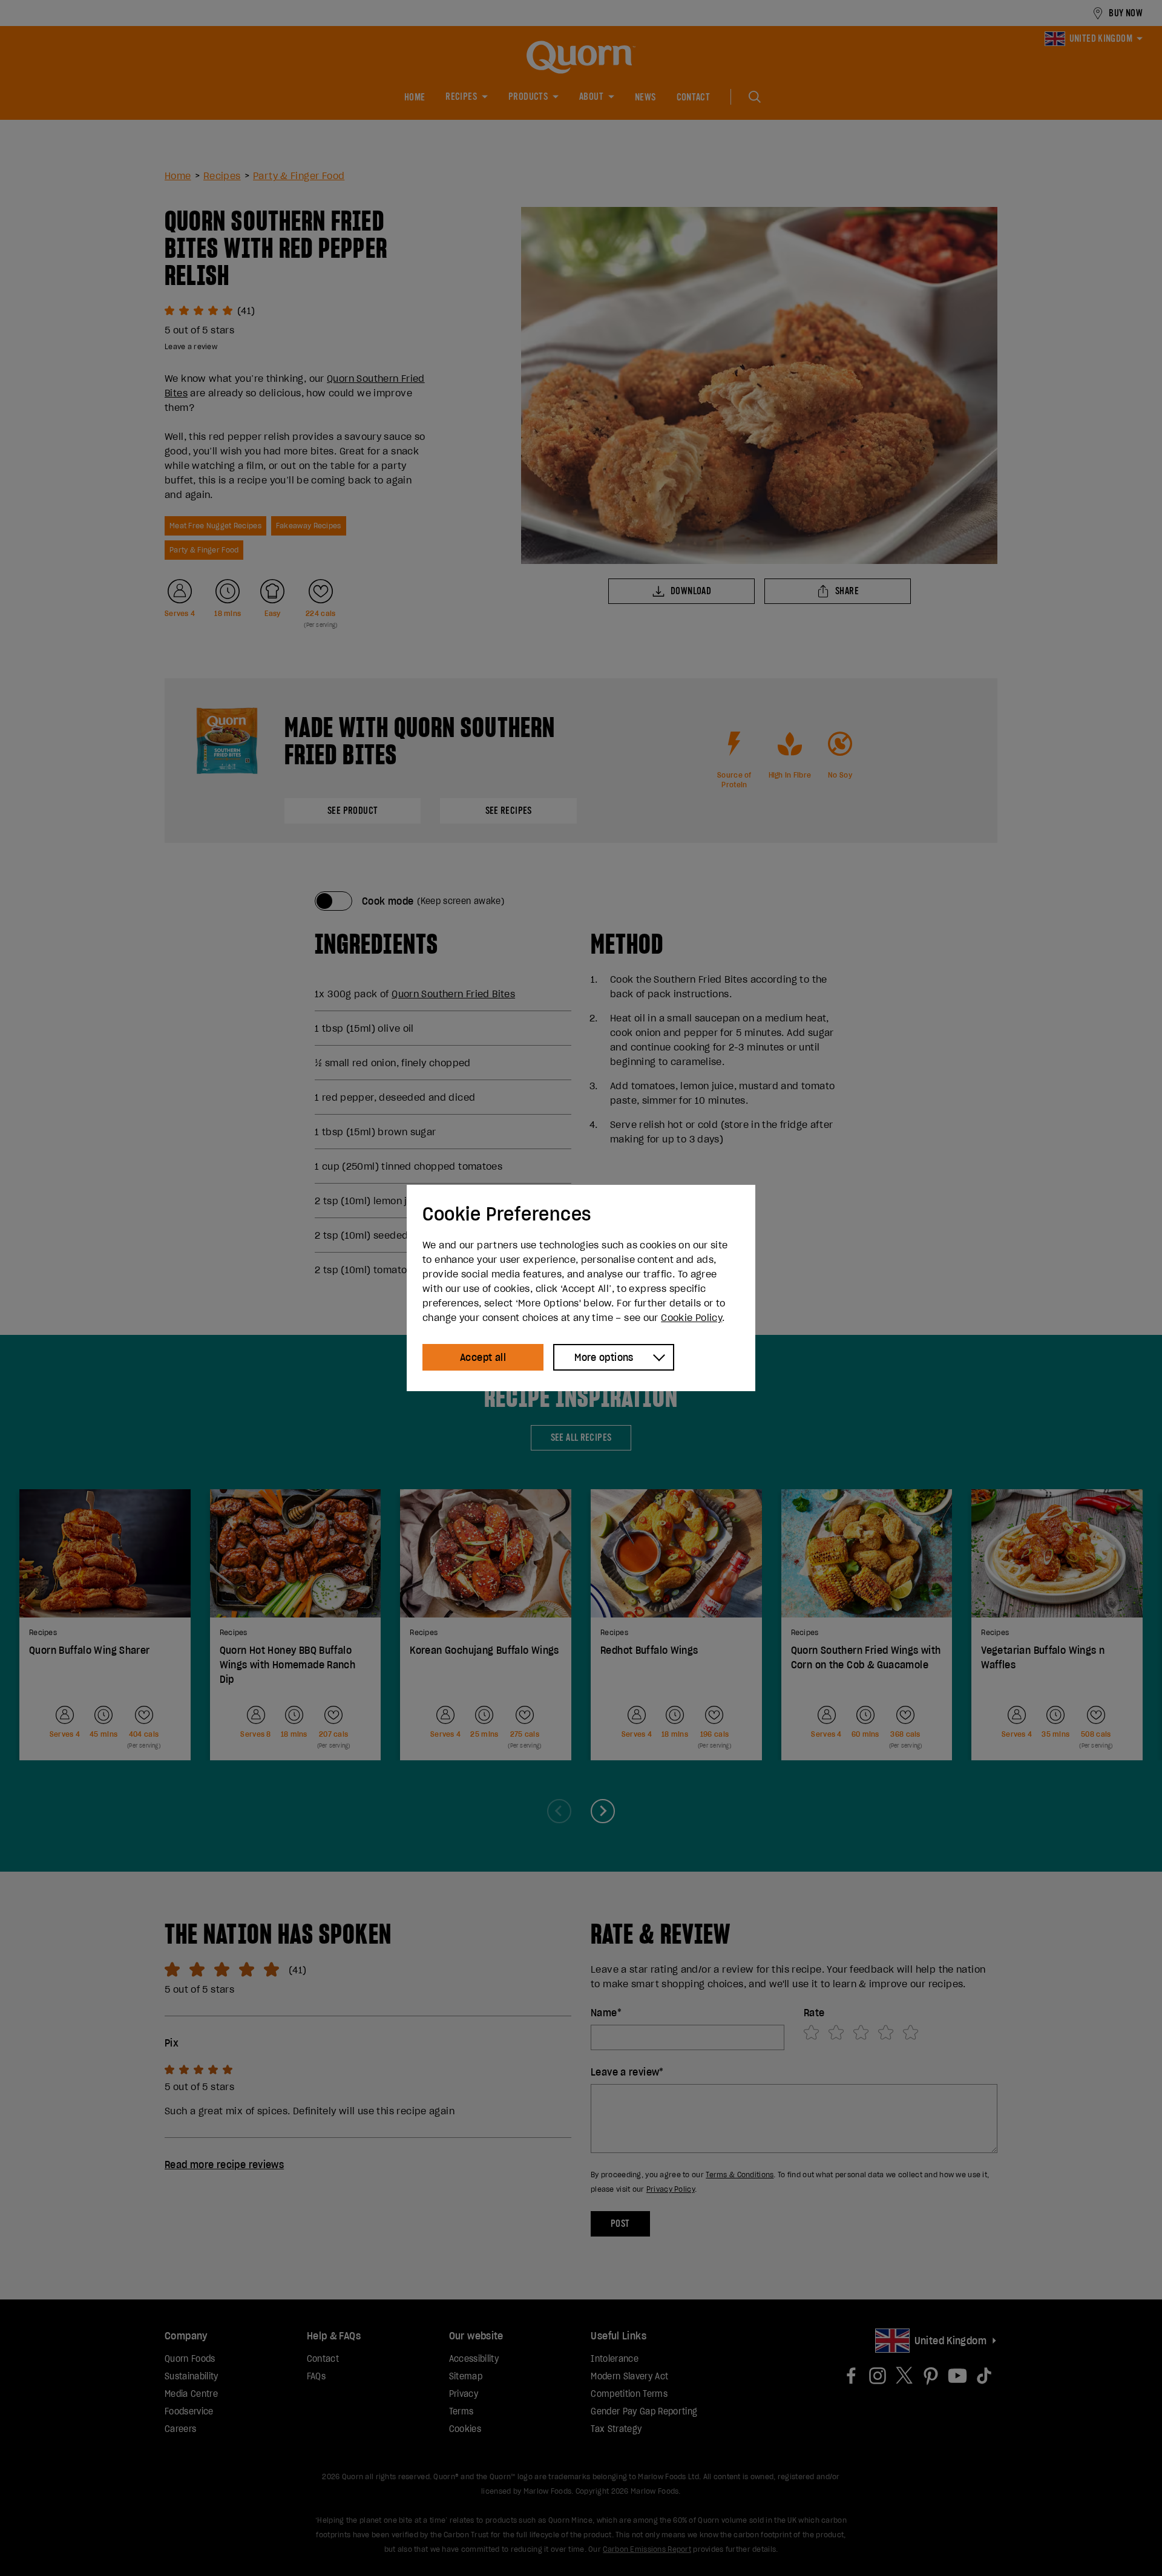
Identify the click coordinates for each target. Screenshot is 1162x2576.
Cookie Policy (691, 1317)
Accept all (483, 1357)
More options (604, 1357)
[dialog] (581, 1288)
